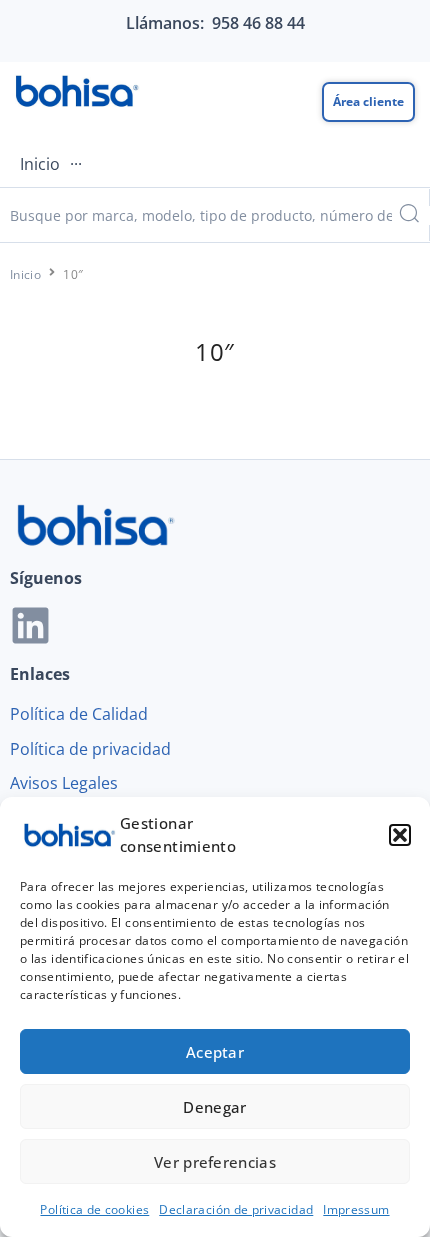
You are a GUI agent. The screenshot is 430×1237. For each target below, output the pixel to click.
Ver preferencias (215, 1162)
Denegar (214, 1107)
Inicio (25, 274)
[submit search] (407, 215)
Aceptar (215, 1052)
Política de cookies (94, 1209)
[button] (400, 835)
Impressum (356, 1209)
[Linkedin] (30, 625)
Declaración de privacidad (236, 1209)
